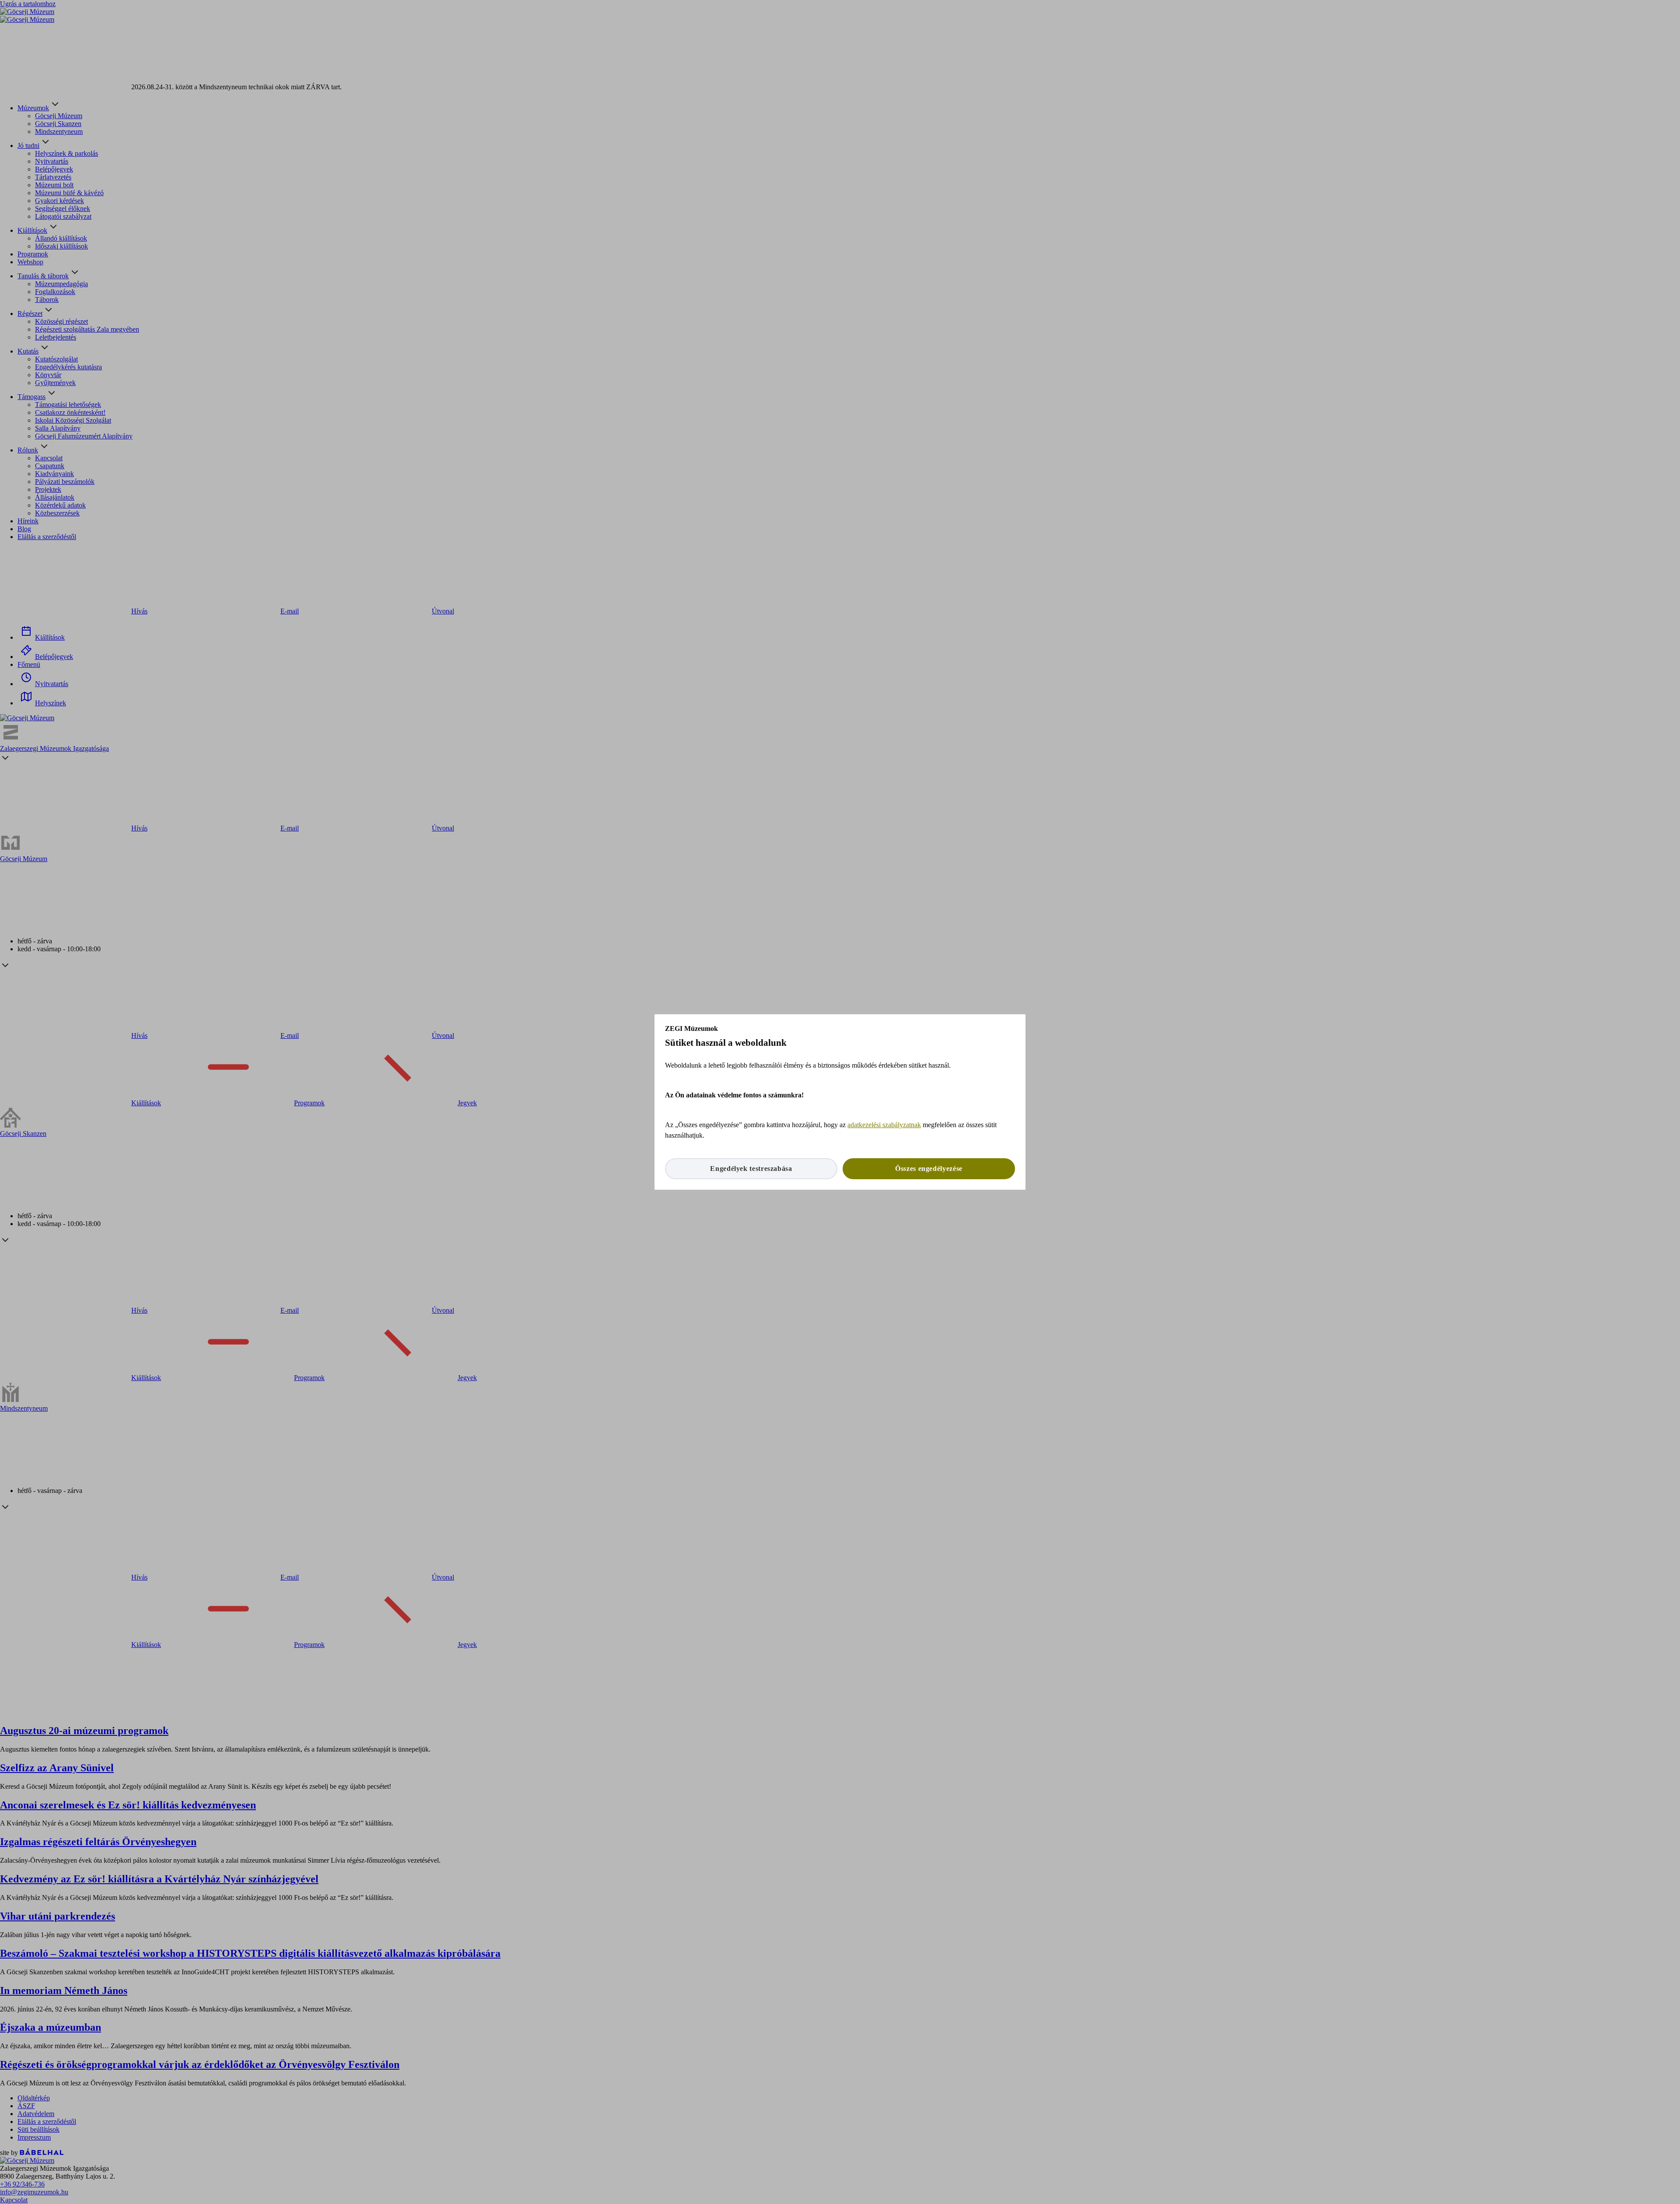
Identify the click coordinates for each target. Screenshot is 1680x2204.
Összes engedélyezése (929, 1169)
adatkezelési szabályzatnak (884, 1125)
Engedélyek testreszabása (751, 1169)
